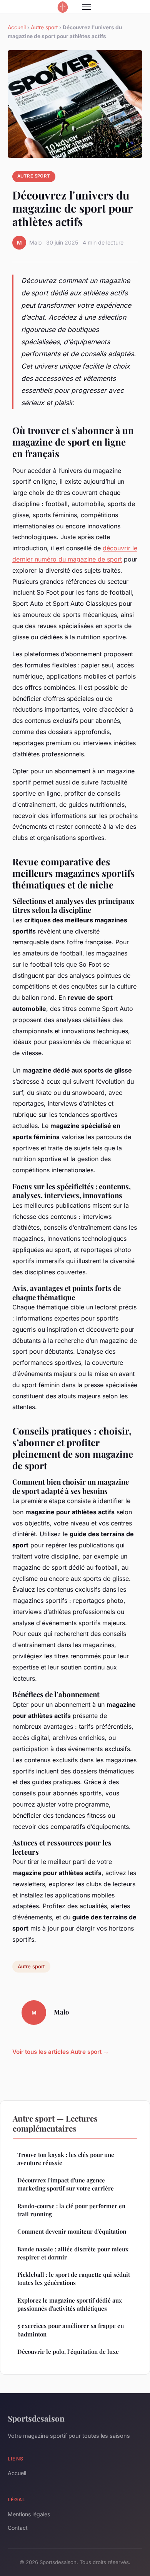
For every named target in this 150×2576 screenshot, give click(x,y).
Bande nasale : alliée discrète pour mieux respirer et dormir (73, 2253)
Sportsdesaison (36, 2418)
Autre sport (44, 27)
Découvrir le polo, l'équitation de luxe (68, 2351)
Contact (18, 2528)
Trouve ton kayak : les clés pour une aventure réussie (66, 2159)
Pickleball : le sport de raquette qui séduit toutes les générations (74, 2279)
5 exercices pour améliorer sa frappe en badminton (71, 2330)
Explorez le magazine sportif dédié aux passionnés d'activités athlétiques (70, 2304)
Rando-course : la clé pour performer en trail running (71, 2210)
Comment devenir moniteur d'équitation (72, 2231)
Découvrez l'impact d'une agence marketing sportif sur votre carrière (66, 2184)
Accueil (17, 27)
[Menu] (87, 7)
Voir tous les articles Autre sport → (61, 2052)
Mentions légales (29, 2514)
